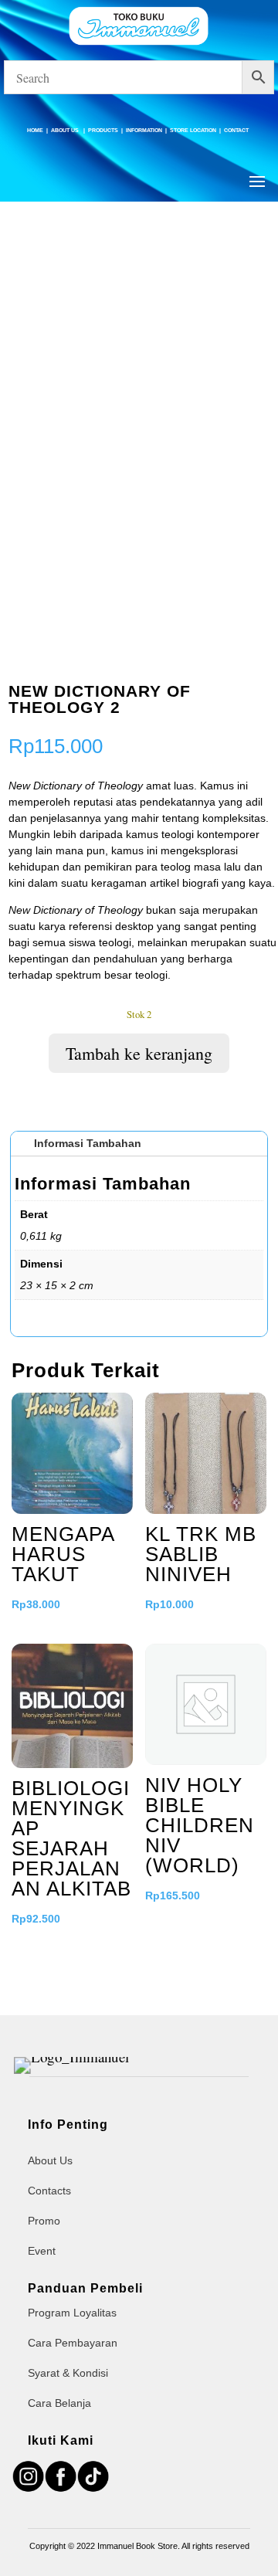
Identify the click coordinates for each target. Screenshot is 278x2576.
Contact (236, 130)
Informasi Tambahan (88, 1143)
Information (144, 130)
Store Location (193, 130)
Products (103, 130)
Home (35, 130)
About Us (66, 130)
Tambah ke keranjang (139, 1053)
